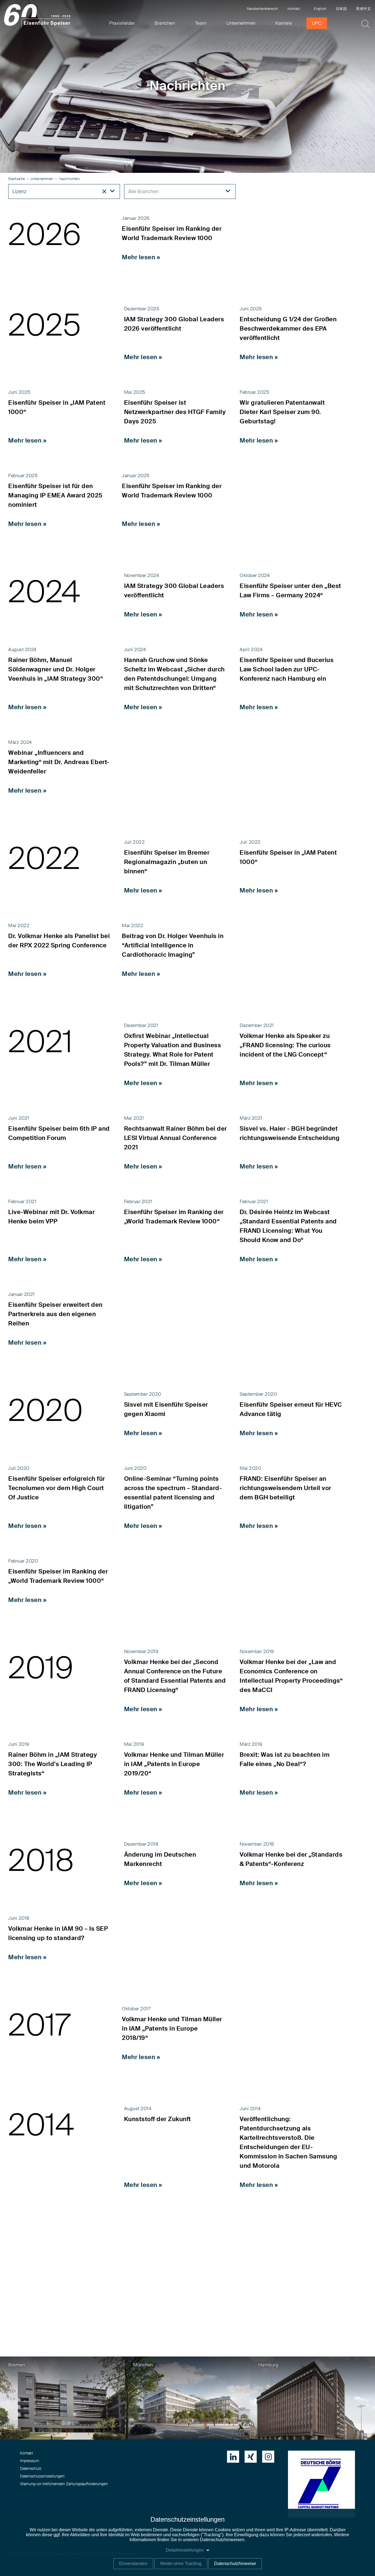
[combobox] (64, 192)
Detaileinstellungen (185, 2550)
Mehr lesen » (141, 257)
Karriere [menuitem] (284, 23)
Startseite (16, 179)
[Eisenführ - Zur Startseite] (37, 16)
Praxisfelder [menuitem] (122, 23)
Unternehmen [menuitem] (241, 23)
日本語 (341, 9)
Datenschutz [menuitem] (31, 2469)
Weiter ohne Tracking (181, 2564)
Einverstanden (133, 2564)
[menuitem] (233, 2457)
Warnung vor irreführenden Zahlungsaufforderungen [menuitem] (64, 2484)
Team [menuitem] (201, 23)
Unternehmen (42, 179)
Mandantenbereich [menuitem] (262, 9)
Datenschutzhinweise (235, 2564)
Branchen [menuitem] (165, 23)
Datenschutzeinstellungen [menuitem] (42, 2476)
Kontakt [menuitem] (294, 9)
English (320, 9)
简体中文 (363, 9)
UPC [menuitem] (317, 23)
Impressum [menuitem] (30, 2461)
